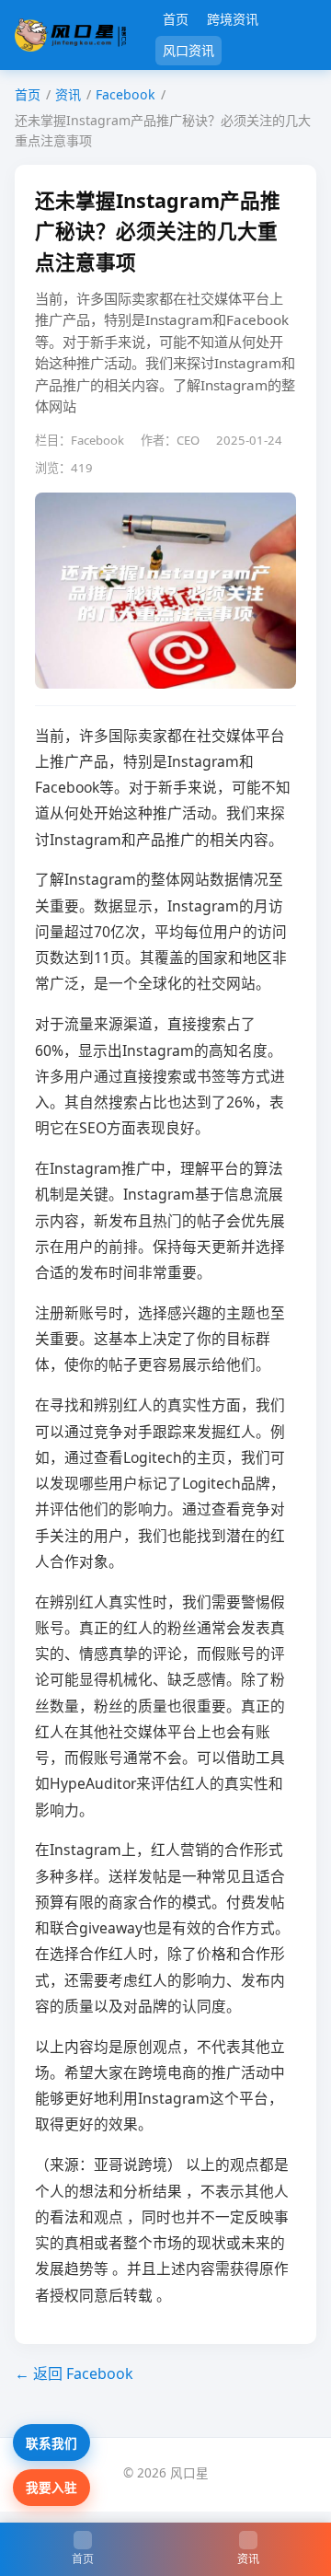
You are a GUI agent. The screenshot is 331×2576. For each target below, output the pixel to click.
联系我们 (51, 2443)
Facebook (126, 94)
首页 (176, 19)
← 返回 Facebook (74, 2373)
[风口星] (70, 35)
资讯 (68, 94)
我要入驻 (51, 2487)
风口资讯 (188, 50)
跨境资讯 (233, 19)
